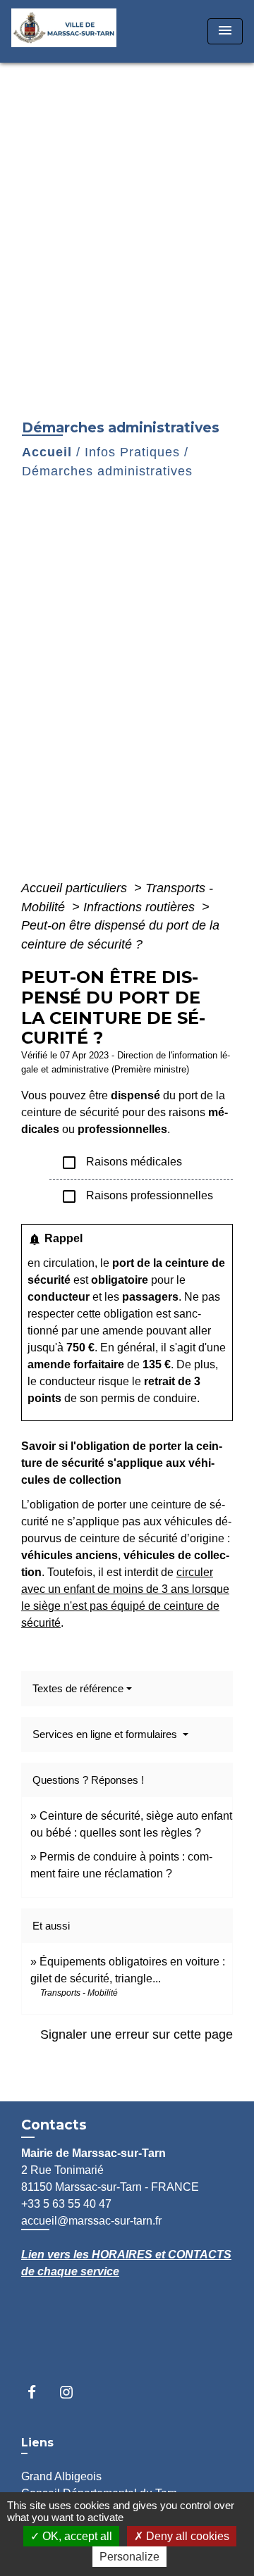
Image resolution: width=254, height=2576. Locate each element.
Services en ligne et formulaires (106, 1734)
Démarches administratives (107, 471)
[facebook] (38, 2392)
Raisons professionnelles (137, 1196)
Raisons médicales (121, 1163)
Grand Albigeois (61, 2476)
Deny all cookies (186, 2536)
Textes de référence (78, 1688)
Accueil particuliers (76, 888)
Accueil (47, 452)
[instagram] (73, 2392)
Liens (37, 2443)
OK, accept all (76, 2536)
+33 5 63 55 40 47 (66, 2204)
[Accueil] (68, 31)
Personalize (129, 2557)
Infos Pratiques (132, 452)
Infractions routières (141, 907)
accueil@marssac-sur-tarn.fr (91, 2221)
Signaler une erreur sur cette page (137, 2034)
